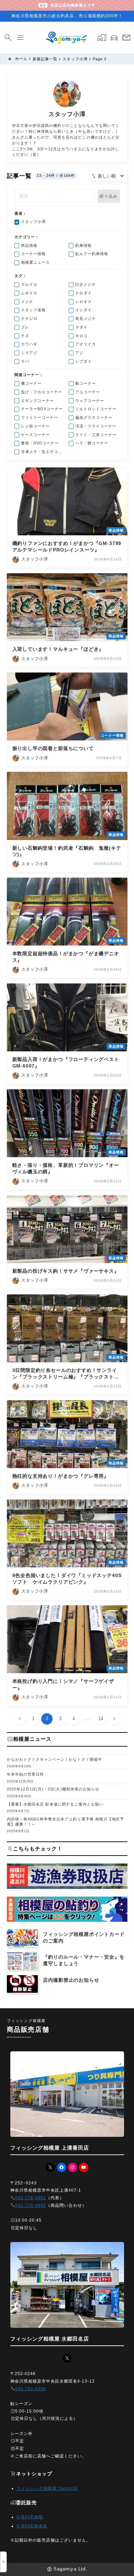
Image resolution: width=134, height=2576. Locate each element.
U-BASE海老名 (32, 2526)
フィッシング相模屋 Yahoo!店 (47, 2488)
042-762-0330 (31, 2389)
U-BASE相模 (30, 2517)
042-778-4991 (31, 2198)
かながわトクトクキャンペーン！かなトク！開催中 (54, 1759)
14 (101, 1719)
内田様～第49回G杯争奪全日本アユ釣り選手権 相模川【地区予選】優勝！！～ (66, 1822)
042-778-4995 (31, 2205)
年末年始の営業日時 (26, 1774)
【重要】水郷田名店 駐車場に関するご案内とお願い (55, 1804)
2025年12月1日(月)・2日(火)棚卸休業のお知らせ (53, 1789)
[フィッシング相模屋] (67, 38)
